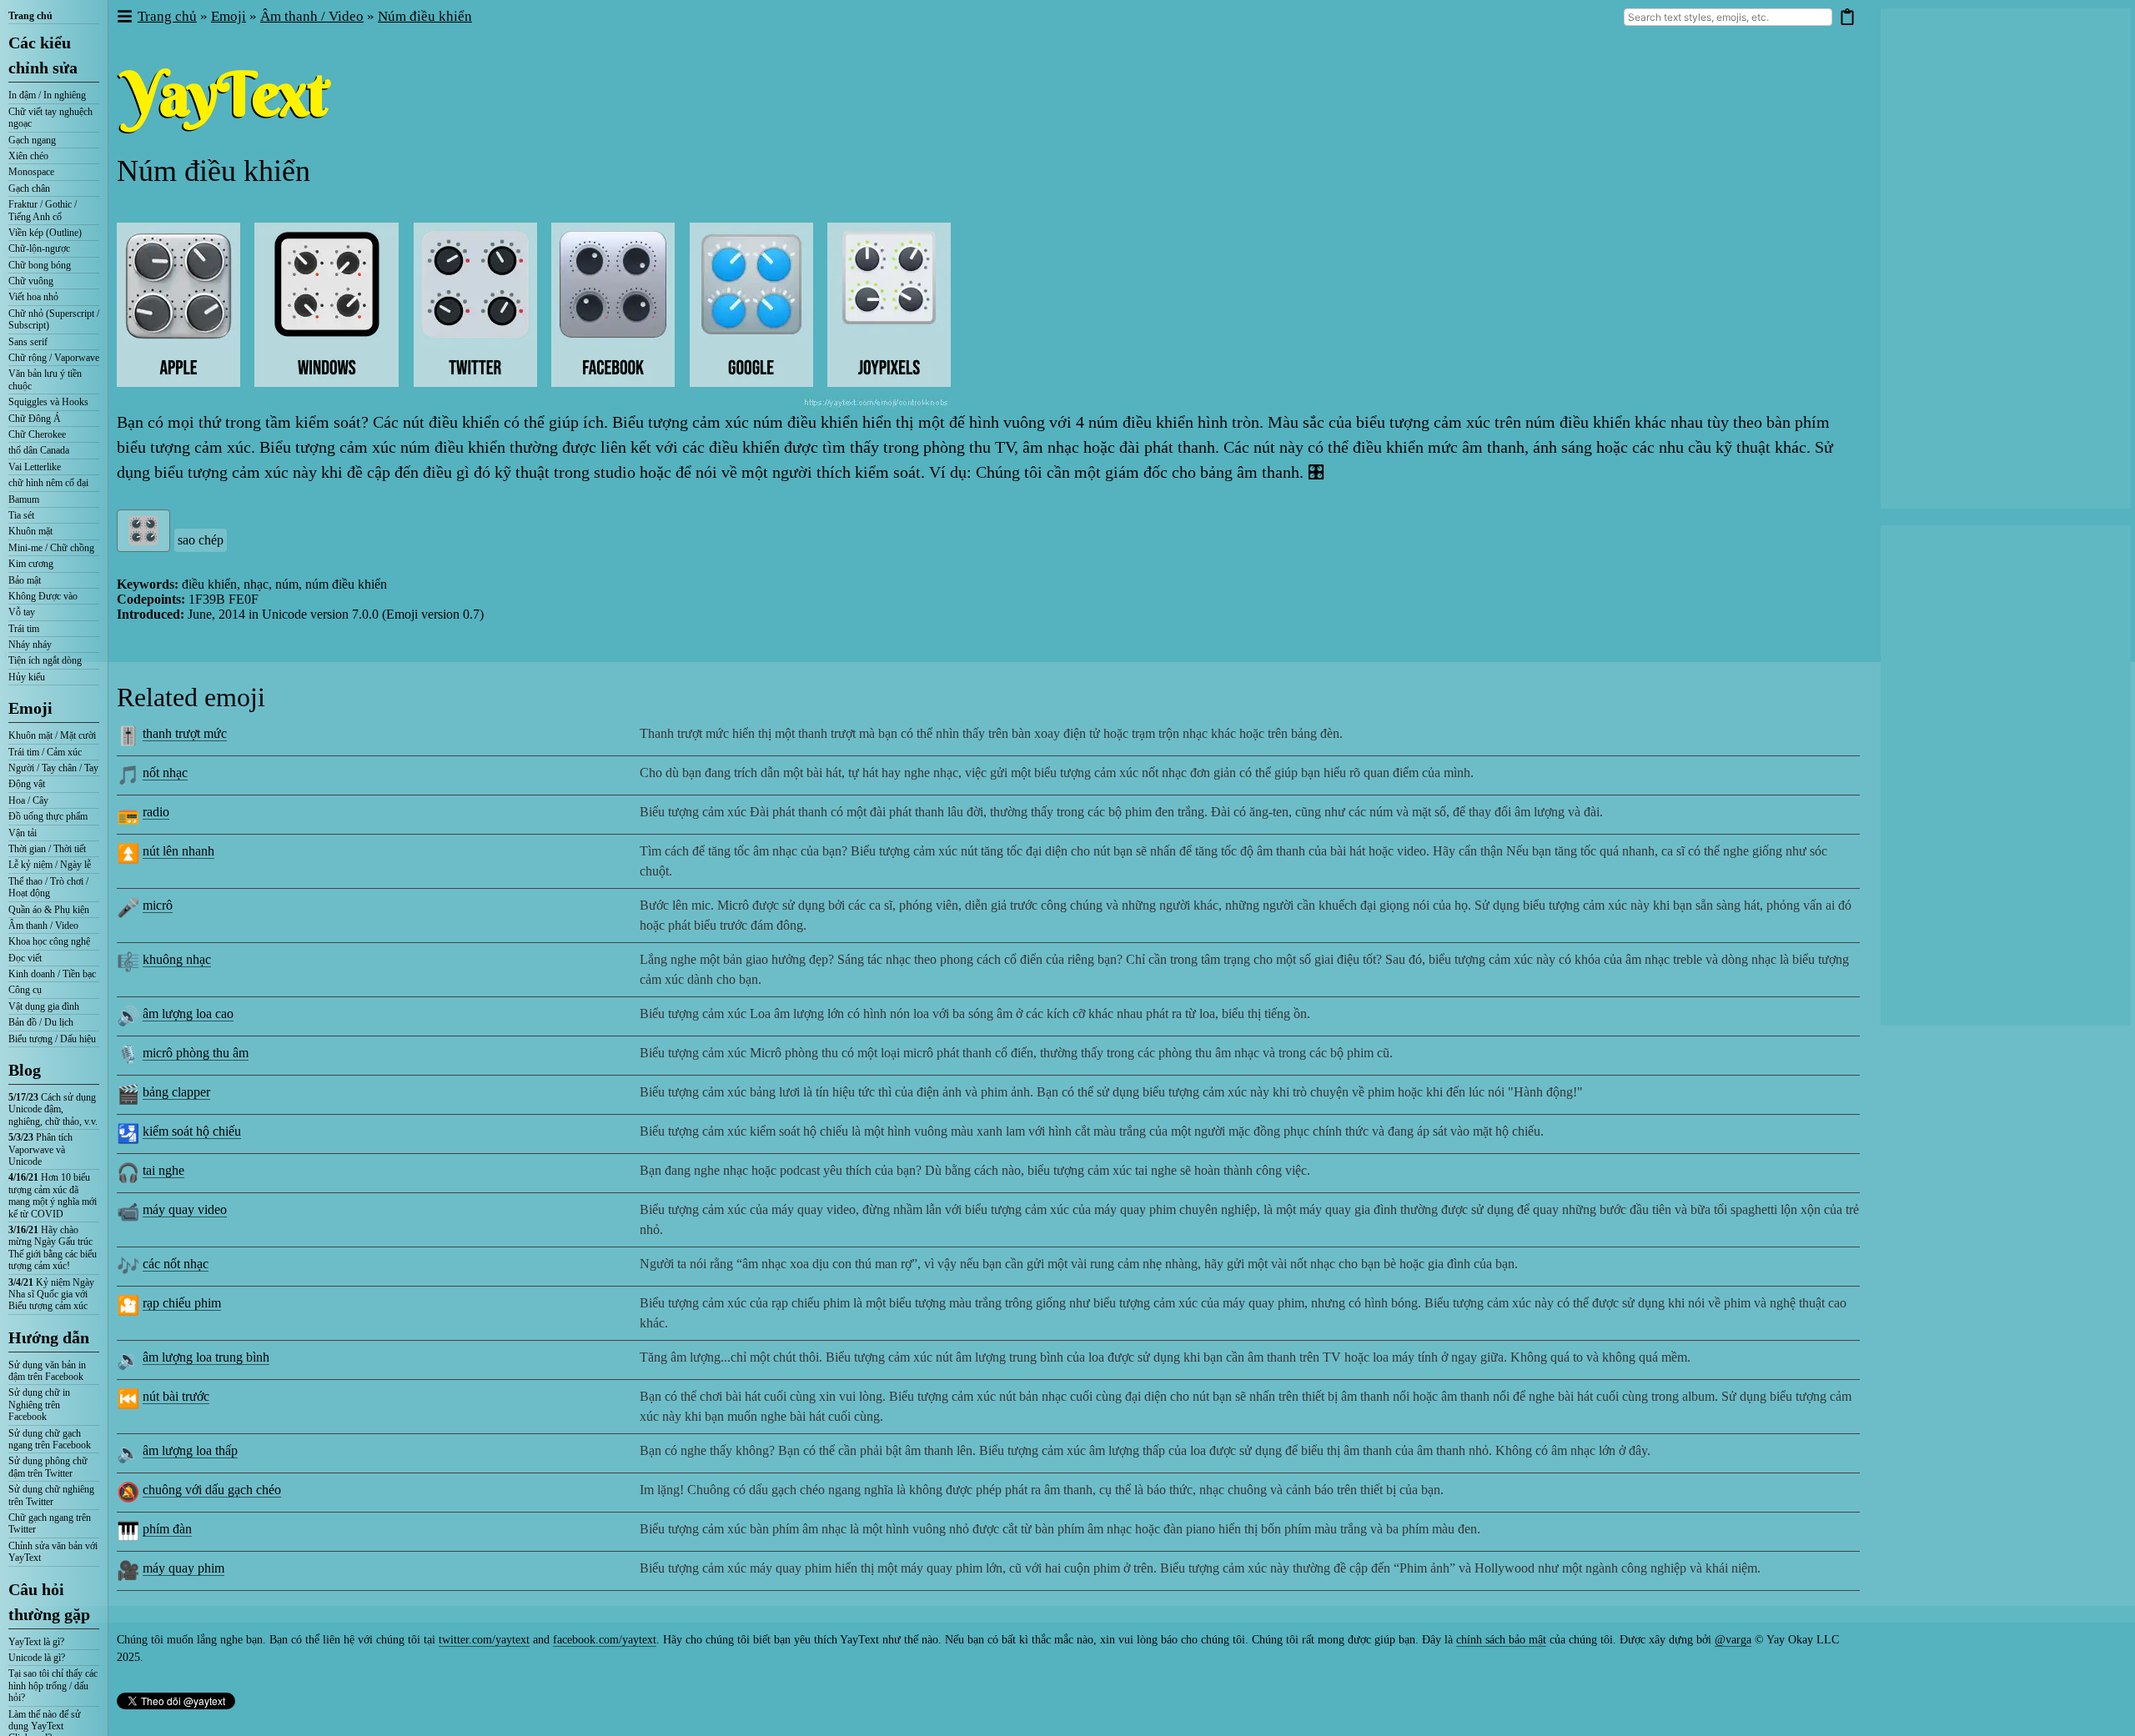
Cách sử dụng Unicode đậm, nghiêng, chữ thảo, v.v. (53, 1109)
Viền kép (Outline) (45, 233)
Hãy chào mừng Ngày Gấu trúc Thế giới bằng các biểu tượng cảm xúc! (53, 1248)
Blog (25, 1070)
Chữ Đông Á (35, 419)
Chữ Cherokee (37, 434)
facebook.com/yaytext (605, 1640)
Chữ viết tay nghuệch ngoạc (50, 118)
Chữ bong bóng (40, 265)
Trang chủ (30, 16)
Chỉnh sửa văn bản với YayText (53, 1552)
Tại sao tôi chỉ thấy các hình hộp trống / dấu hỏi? (53, 1686)
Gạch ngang (32, 140)
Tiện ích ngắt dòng (45, 660)
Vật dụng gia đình (44, 1006)
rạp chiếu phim (182, 1303)
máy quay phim (183, 1568)
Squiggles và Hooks (48, 402)
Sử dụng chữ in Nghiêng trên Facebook (39, 1405)
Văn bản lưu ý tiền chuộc (45, 379)
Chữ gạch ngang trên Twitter (50, 1523)
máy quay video (185, 1209)
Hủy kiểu (27, 677)
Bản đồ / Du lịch (41, 1022)
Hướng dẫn (49, 1337)
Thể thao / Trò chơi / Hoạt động (48, 887)
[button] (124, 17)
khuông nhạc (177, 959)
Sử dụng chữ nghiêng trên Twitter (51, 1495)
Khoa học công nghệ (49, 941)
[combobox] (1728, 17)
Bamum (24, 499)
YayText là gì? (36, 1642)
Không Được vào (43, 596)
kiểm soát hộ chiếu (192, 1131)
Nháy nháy (30, 645)
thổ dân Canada (39, 450)
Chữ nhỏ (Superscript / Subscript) (54, 319)
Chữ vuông (31, 281)
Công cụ (25, 990)
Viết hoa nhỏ (33, 297)
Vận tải (23, 833)
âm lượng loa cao (188, 1014)
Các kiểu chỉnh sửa (43, 55)
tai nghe (163, 1170)
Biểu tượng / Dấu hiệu (52, 1039)
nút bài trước (176, 1396)
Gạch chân (29, 188)
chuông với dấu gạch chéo (212, 1490)
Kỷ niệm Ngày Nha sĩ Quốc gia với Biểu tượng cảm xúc (51, 1294)
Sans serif (28, 342)
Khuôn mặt (30, 531)
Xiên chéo (28, 156)
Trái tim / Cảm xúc (45, 752)
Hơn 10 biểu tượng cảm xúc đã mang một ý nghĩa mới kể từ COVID (53, 1195)
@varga (1733, 1640)
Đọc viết (25, 958)
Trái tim (24, 629)
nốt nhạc (165, 773)
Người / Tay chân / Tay (53, 768)
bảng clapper (176, 1092)
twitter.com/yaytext (484, 1640)
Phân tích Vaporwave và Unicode (40, 1149)
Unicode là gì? (37, 1658)
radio (156, 812)
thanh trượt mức (185, 733)
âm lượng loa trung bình (206, 1357)
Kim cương (31, 564)
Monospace (31, 172)
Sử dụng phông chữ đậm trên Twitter (48, 1467)
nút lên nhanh (178, 851)
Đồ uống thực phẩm (48, 816)
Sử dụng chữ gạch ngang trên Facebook (50, 1439)
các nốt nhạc (176, 1264)
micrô (158, 905)
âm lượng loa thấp (190, 1450)
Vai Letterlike (35, 467)
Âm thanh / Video (43, 926)
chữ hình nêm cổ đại (48, 483)
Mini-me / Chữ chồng (51, 548)
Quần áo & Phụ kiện (49, 910)
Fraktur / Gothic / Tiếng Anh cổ (43, 210)
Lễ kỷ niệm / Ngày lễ (50, 865)
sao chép (201, 540)
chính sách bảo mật (1501, 1640)
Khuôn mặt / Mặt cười (52, 735)
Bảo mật (25, 580)
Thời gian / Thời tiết (47, 849)
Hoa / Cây (28, 800)
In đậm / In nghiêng (47, 95)
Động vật (27, 784)
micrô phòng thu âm (196, 1053)
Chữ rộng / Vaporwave (54, 358)
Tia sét (21, 515)
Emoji (30, 708)
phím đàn (167, 1529)
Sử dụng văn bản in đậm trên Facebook (47, 1371)
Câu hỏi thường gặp (49, 1602)
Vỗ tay (22, 612)
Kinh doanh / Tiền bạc (52, 974)
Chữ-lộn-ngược (39, 248)
